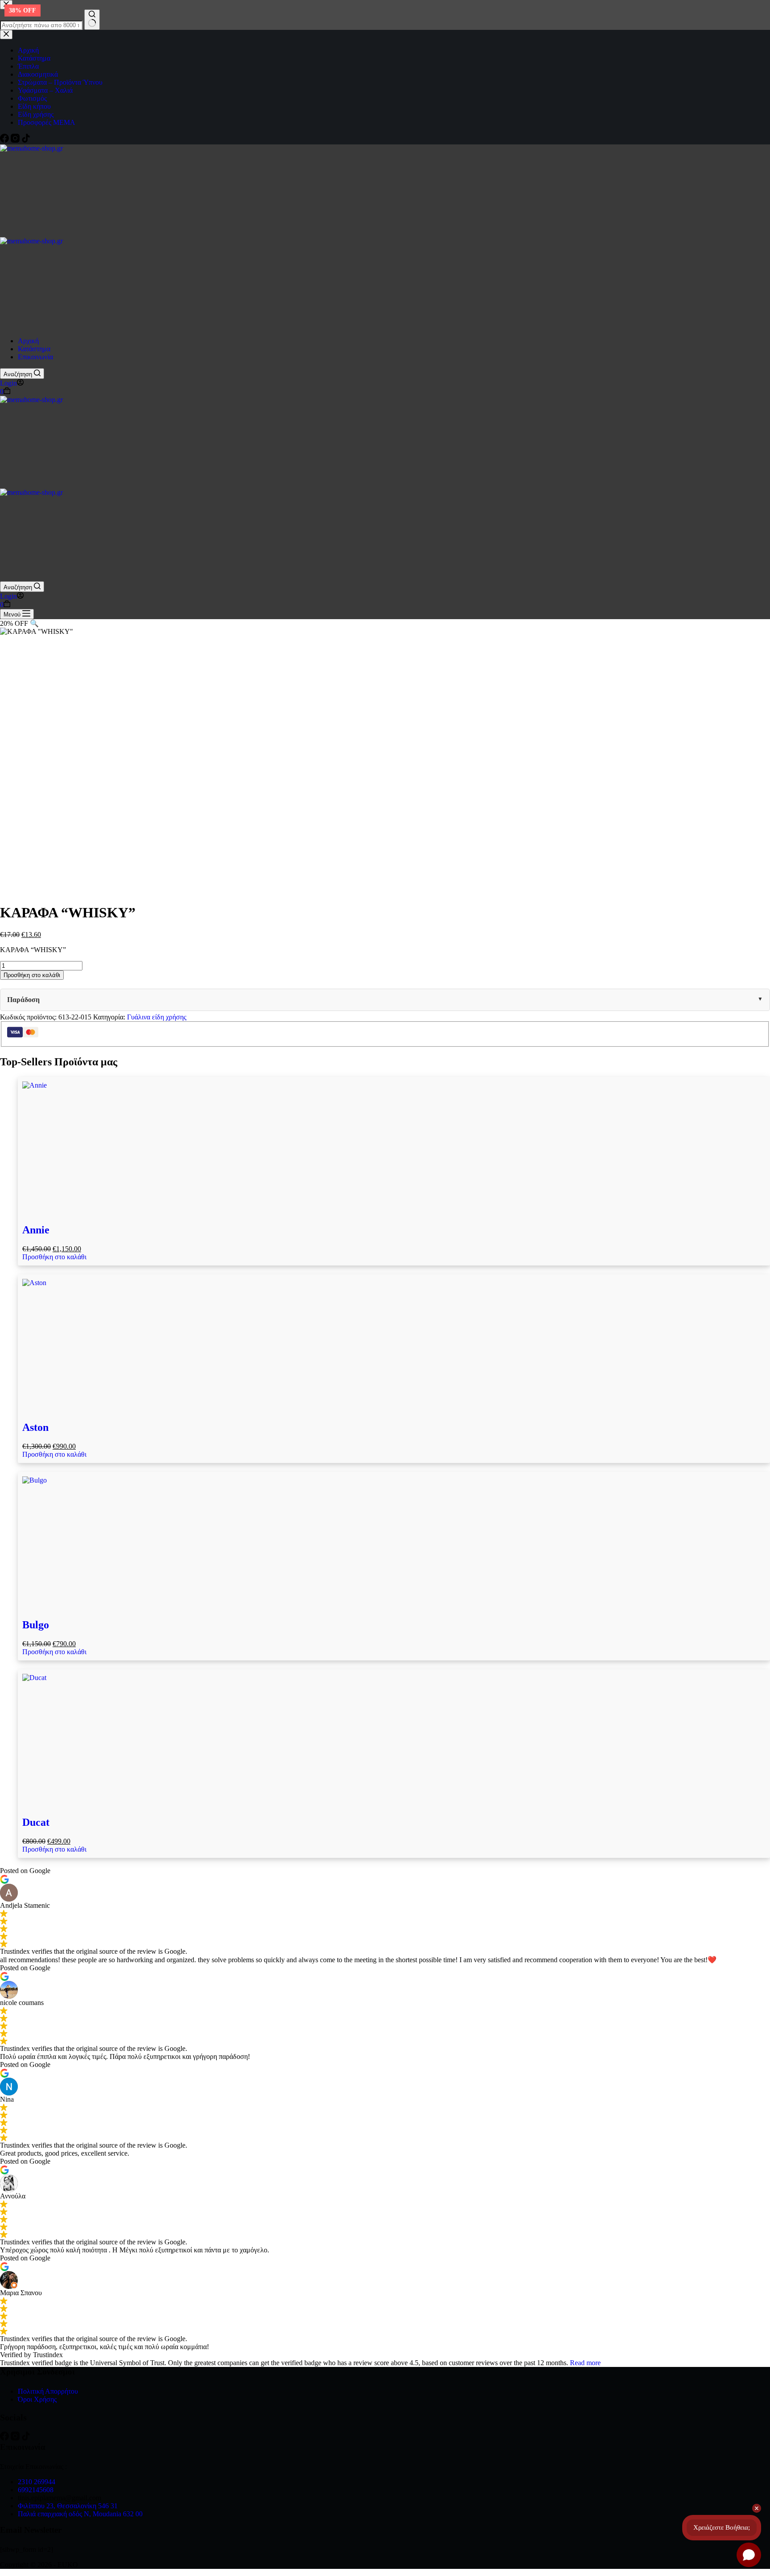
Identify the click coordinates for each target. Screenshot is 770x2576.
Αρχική (28, 341)
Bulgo (36, 1625)
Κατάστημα (34, 349)
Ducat (36, 1822)
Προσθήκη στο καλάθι (32, 975)
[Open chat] (749, 2555)
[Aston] (394, 1346)
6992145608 (36, 2490)
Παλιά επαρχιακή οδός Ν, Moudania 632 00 (80, 2514)
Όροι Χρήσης (37, 2399)
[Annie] (394, 1148)
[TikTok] (26, 2438)
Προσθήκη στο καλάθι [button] (54, 1257)
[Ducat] (394, 1741)
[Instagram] (16, 2438)
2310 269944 (37, 2482)
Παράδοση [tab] (23, 1000)
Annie (36, 1230)
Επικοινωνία (35, 357)
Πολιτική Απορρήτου (48, 2391)
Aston (35, 1427)
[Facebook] (5, 2438)
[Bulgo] (394, 1543)
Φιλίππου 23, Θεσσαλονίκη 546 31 (68, 2506)
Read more (585, 2363)
